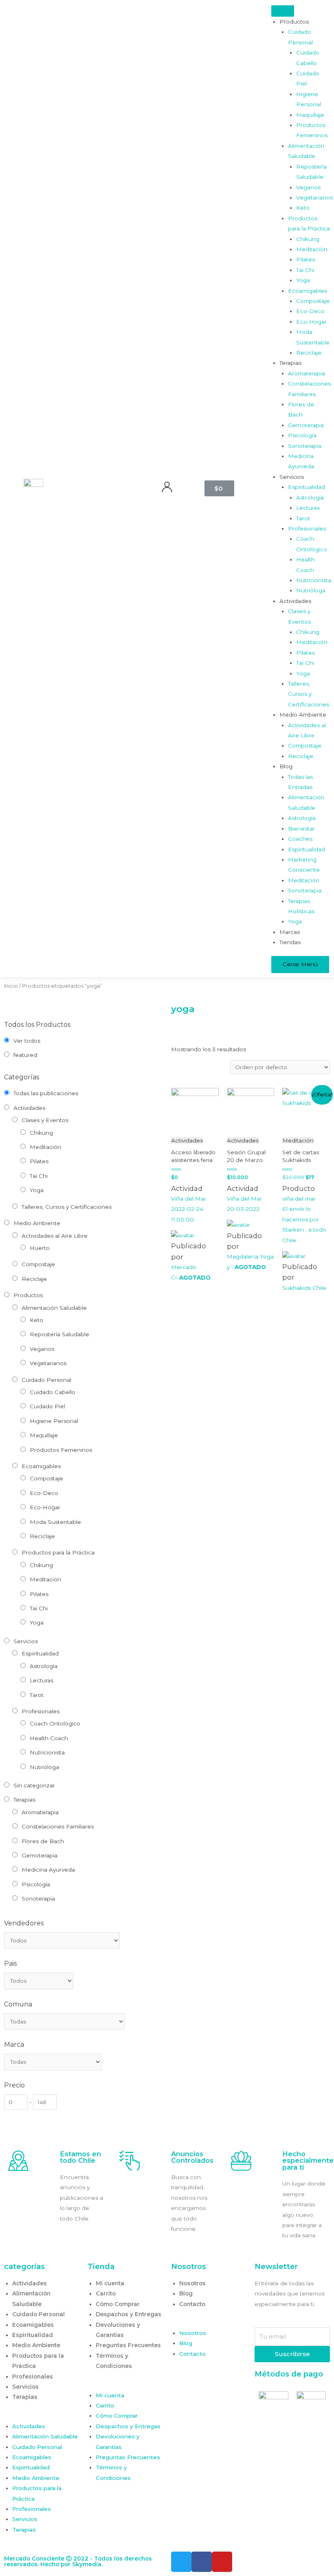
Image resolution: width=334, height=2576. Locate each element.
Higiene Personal (54, 1421)
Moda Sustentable (55, 1522)
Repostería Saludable (59, 1334)
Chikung (41, 1133)
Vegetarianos (48, 1363)
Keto (36, 1320)
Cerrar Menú (300, 964)
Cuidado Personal (46, 1380)
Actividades (29, 1108)
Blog (186, 2293)
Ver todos (27, 1041)
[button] (42, 2416)
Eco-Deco (44, 1493)
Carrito (106, 2293)
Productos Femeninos (61, 1450)
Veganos (42, 1349)
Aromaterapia (40, 1812)
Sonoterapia (38, 1899)
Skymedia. (87, 2564)
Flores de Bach (43, 1841)
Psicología (36, 1884)
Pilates (39, 1161)
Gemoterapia (40, 1855)
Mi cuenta (110, 2283)
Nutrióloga (44, 1767)
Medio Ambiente (37, 1223)
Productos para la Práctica (58, 1552)
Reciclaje (34, 1279)
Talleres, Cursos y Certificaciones (67, 1207)
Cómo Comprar (118, 2304)
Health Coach (49, 1738)
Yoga (37, 1190)
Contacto (192, 2304)
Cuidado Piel (47, 1406)
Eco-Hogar (45, 1507)
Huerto (40, 1248)
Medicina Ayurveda (48, 1870)
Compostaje (38, 1264)
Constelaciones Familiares (58, 1826)
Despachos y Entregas (129, 2314)
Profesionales (41, 1711)
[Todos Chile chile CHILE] (39, 1981)
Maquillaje (44, 1435)
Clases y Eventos (45, 1120)
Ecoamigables (41, 1466)
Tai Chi (39, 1176)
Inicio (11, 986)
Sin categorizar (34, 1785)
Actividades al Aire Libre (55, 1236)
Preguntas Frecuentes (128, 2345)
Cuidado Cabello (53, 1392)
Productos (28, 1295)
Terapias (24, 1800)
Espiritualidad (40, 1653)
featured (25, 1055)
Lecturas (42, 1680)
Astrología (44, 1666)
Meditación (45, 1147)
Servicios (26, 1641)
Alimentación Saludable (54, 1308)
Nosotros (192, 2283)
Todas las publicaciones (46, 1093)
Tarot (37, 1695)
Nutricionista (47, 1752)
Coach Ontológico (55, 1723)
